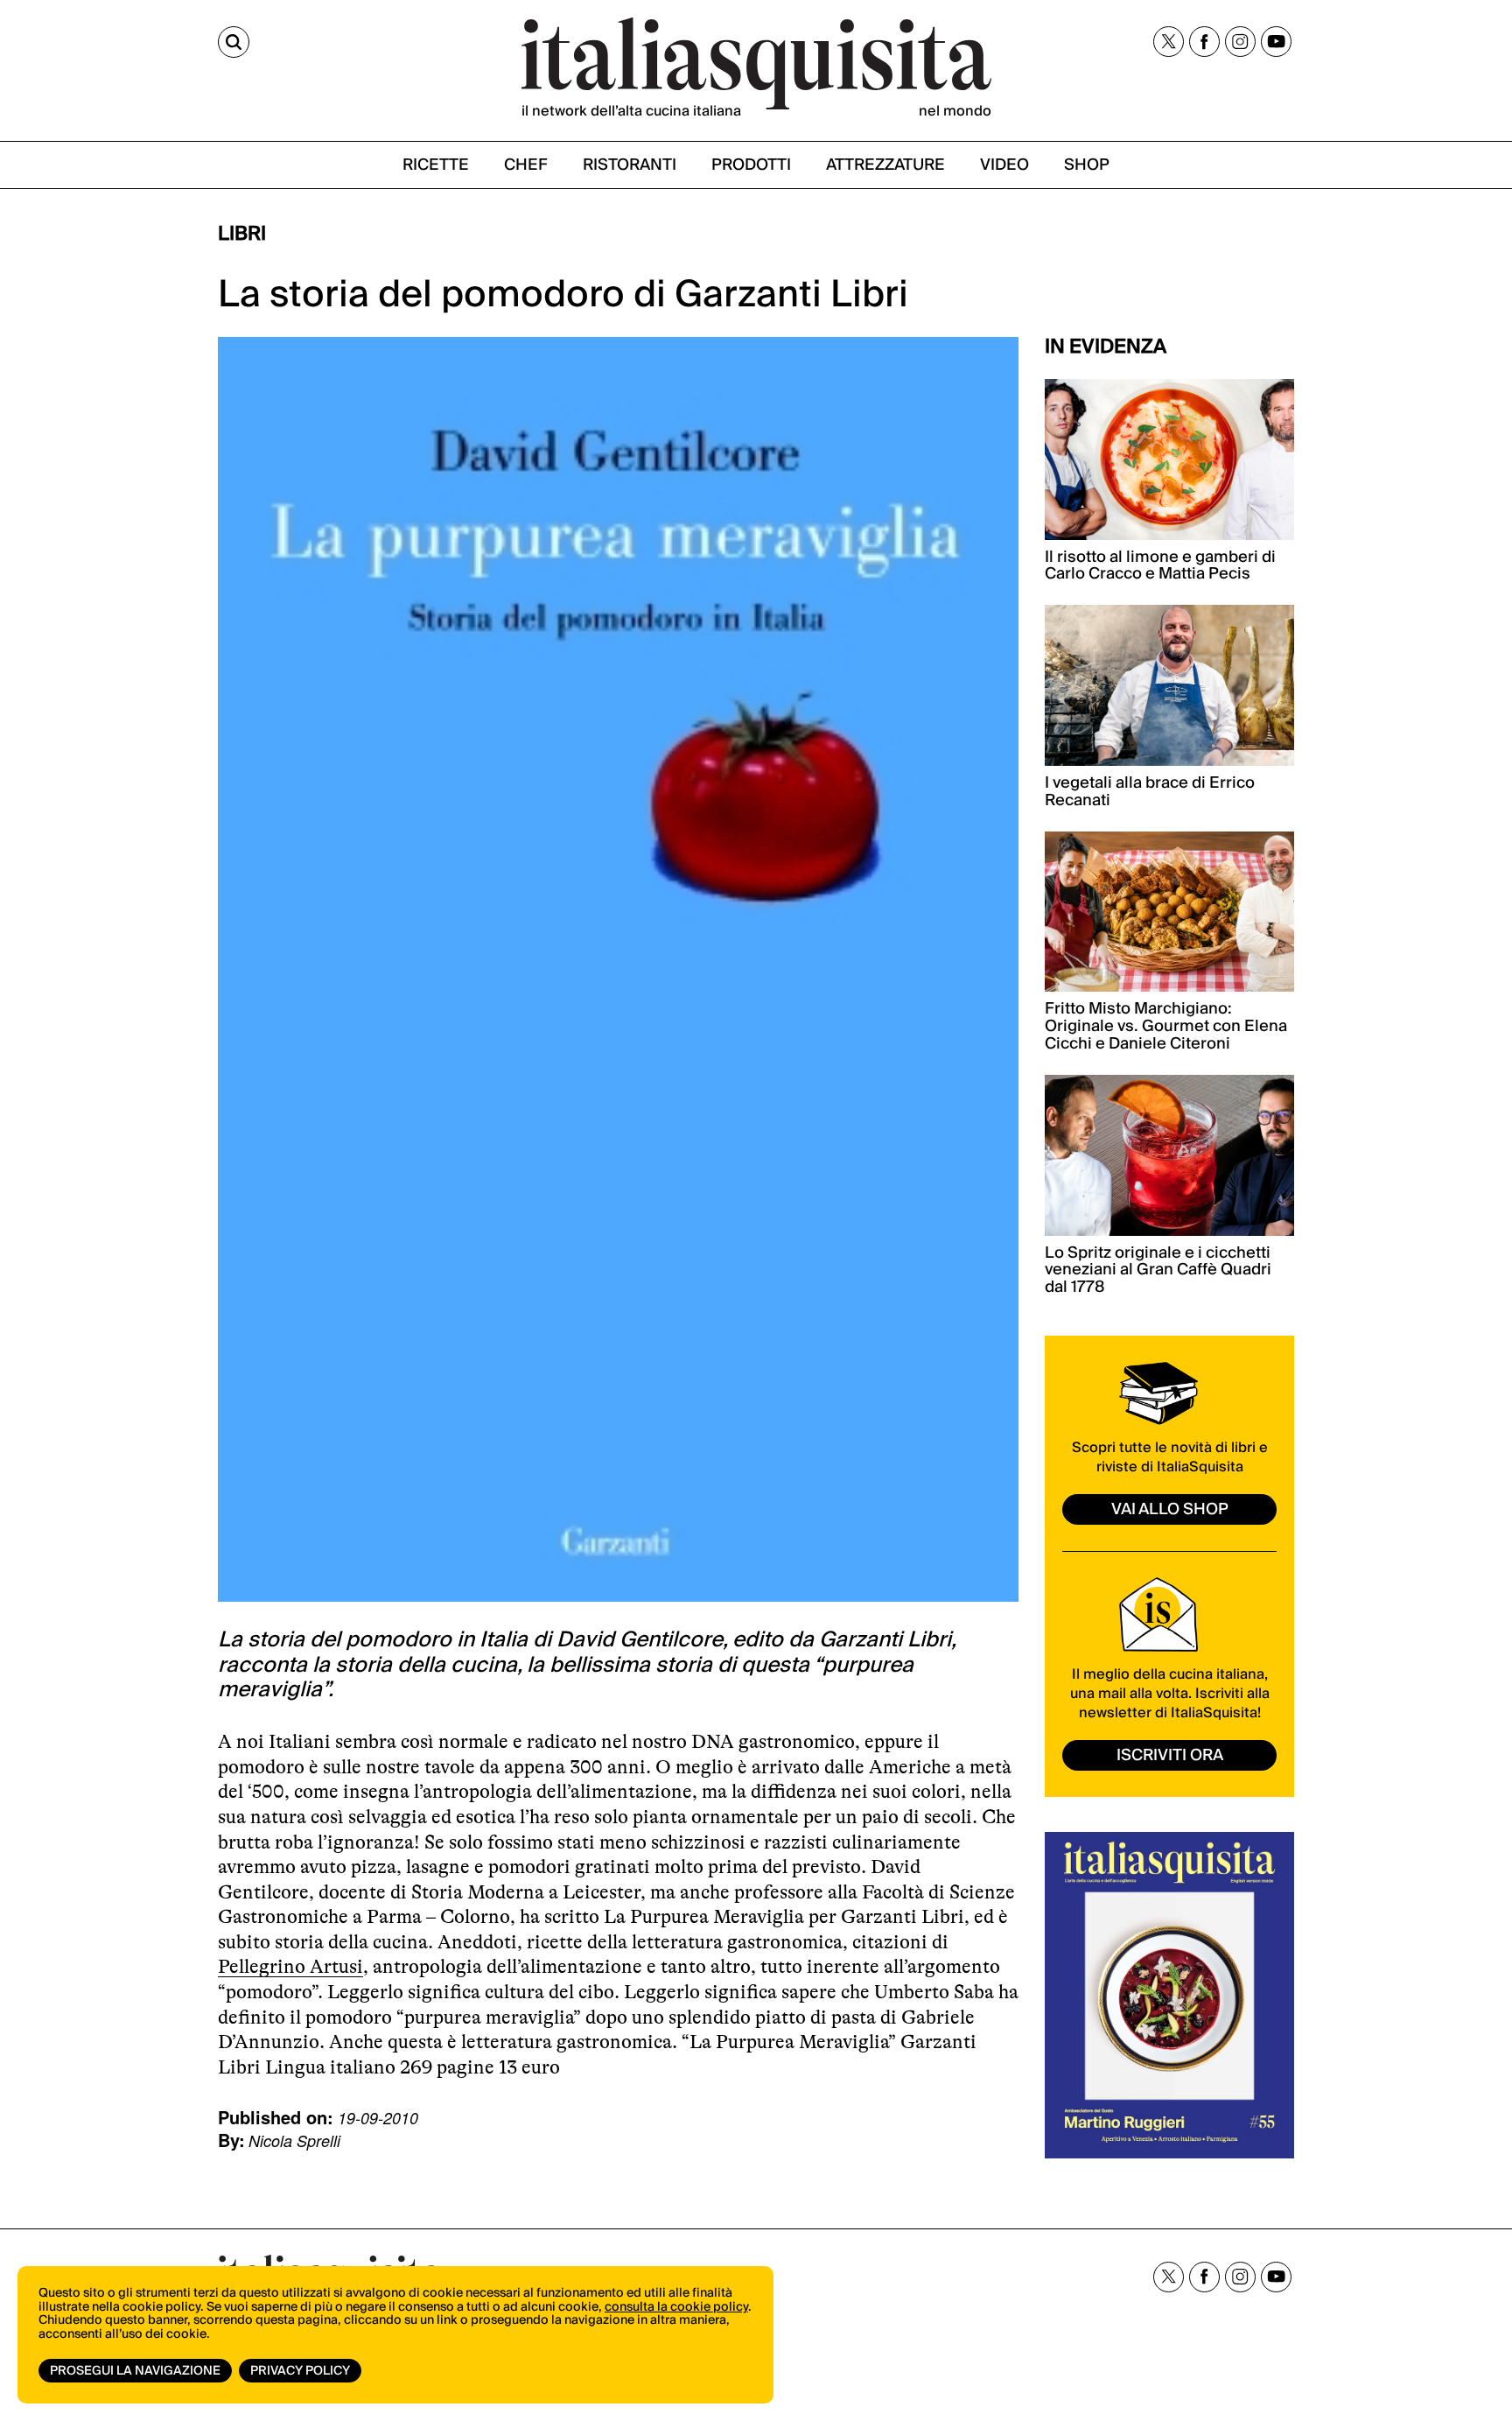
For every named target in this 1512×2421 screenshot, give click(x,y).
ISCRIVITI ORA (1170, 1755)
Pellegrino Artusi (290, 1966)
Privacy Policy (300, 2371)
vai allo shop (1170, 1509)
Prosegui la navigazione (135, 2371)
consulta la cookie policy (676, 2307)
